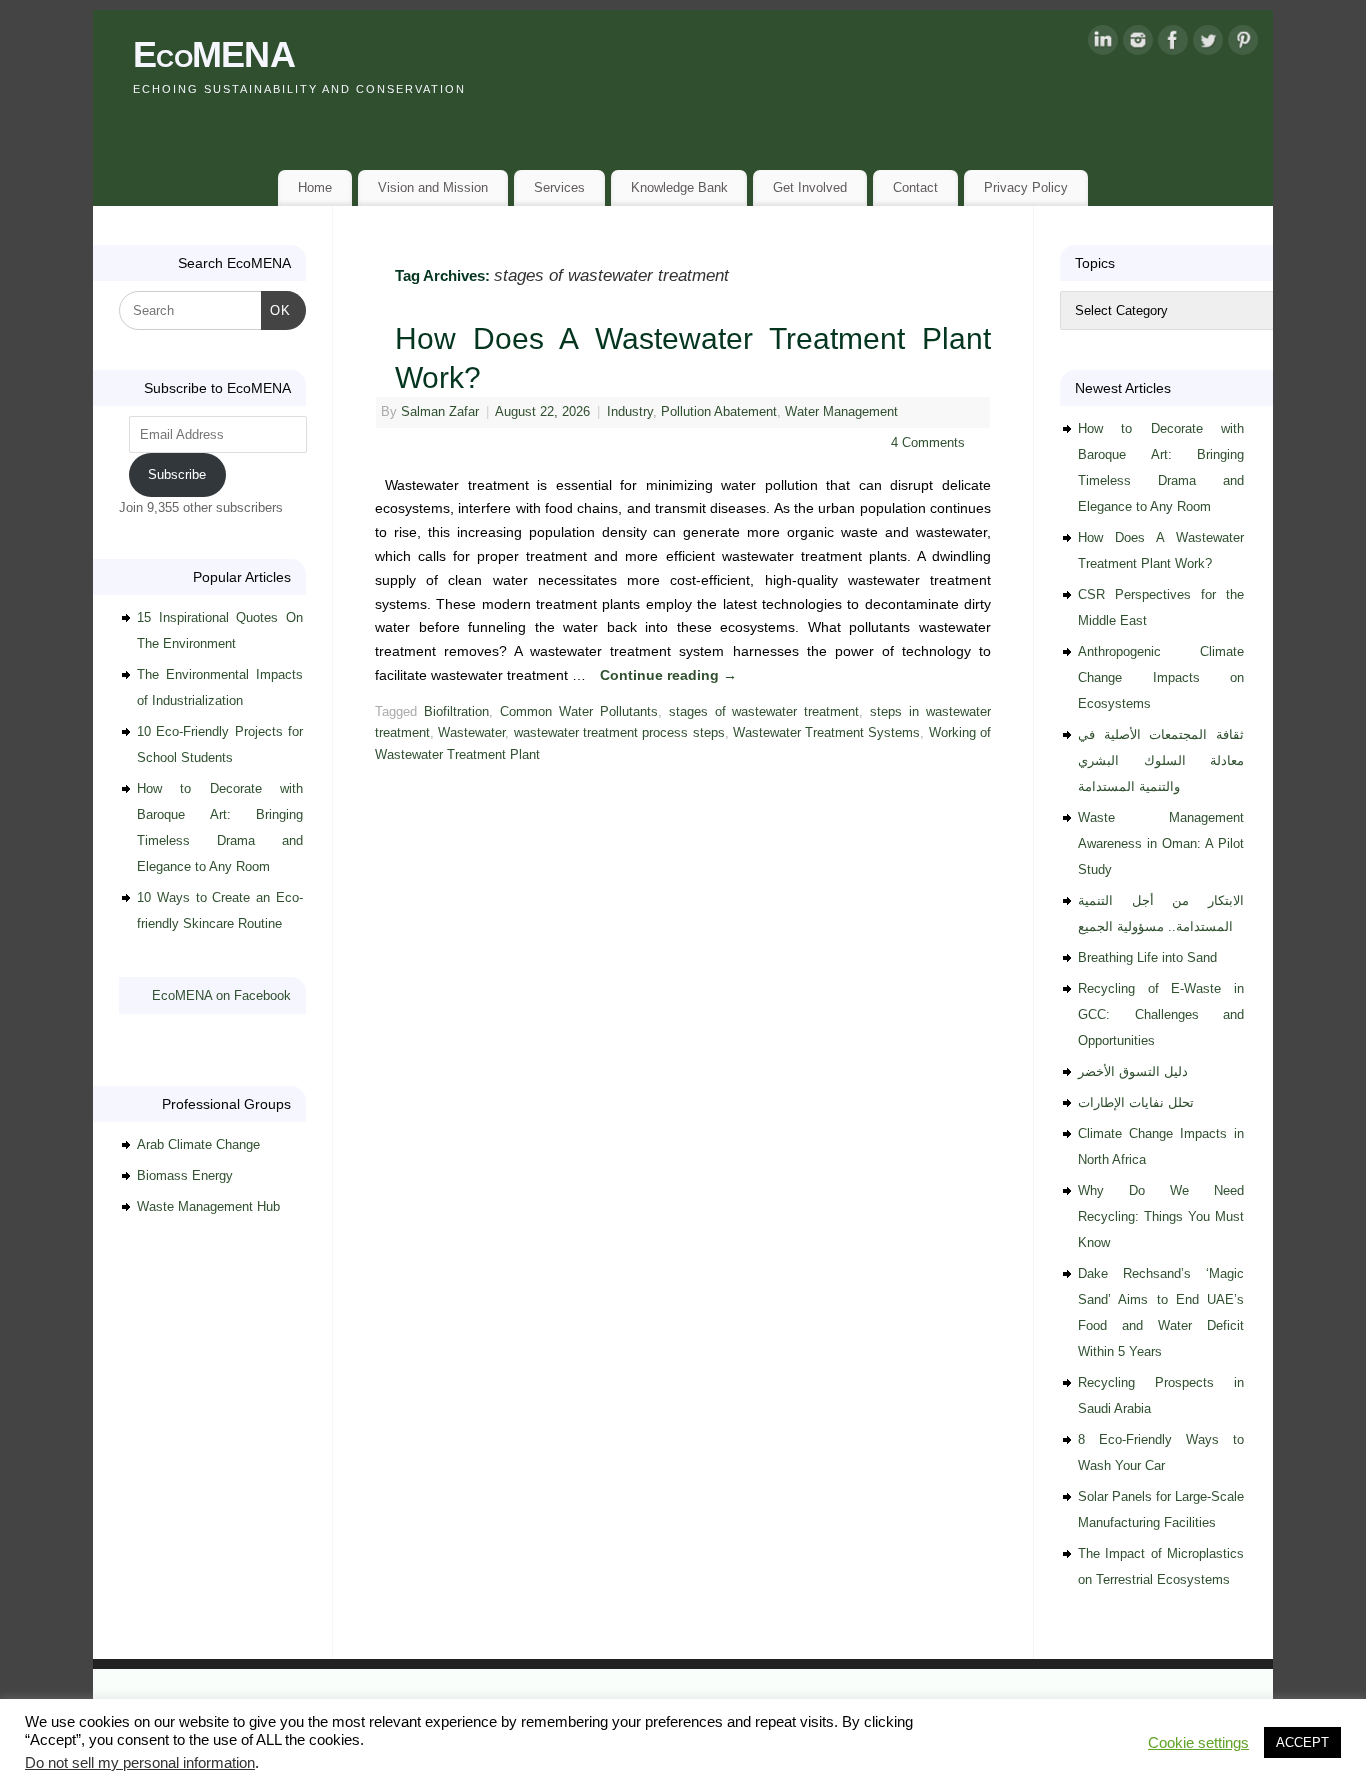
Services (559, 187)
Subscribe (177, 474)
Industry (630, 412)
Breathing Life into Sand (1147, 957)
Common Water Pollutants (579, 712)
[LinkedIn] (1103, 44)
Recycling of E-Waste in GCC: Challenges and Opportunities (1161, 1014)
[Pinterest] (1243, 44)
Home (315, 187)
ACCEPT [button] (1302, 1742)
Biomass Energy (185, 1175)
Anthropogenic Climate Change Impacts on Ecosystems (1161, 677)
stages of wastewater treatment (764, 712)
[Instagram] (1138, 44)
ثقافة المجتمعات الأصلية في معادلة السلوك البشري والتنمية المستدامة (1161, 760)
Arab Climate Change (198, 1144)
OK (276, 310)
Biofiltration (456, 712)
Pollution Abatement (719, 412)
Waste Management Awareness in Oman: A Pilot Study (1161, 843)
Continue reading (668, 675)
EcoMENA (214, 54)
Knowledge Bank (679, 187)
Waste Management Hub (208, 1206)
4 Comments (928, 443)
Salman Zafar (440, 412)
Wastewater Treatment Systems (827, 733)
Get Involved (810, 187)
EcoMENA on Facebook (221, 995)
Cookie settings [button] (1198, 1743)
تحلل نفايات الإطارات (1136, 1102)
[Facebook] (1173, 44)
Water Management (841, 412)
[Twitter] (1208, 44)
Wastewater (471, 733)
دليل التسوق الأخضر (1133, 1071)
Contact (915, 187)
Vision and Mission (433, 187)
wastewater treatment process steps (619, 733)
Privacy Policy (1026, 187)
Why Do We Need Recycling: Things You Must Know (1161, 1216)
